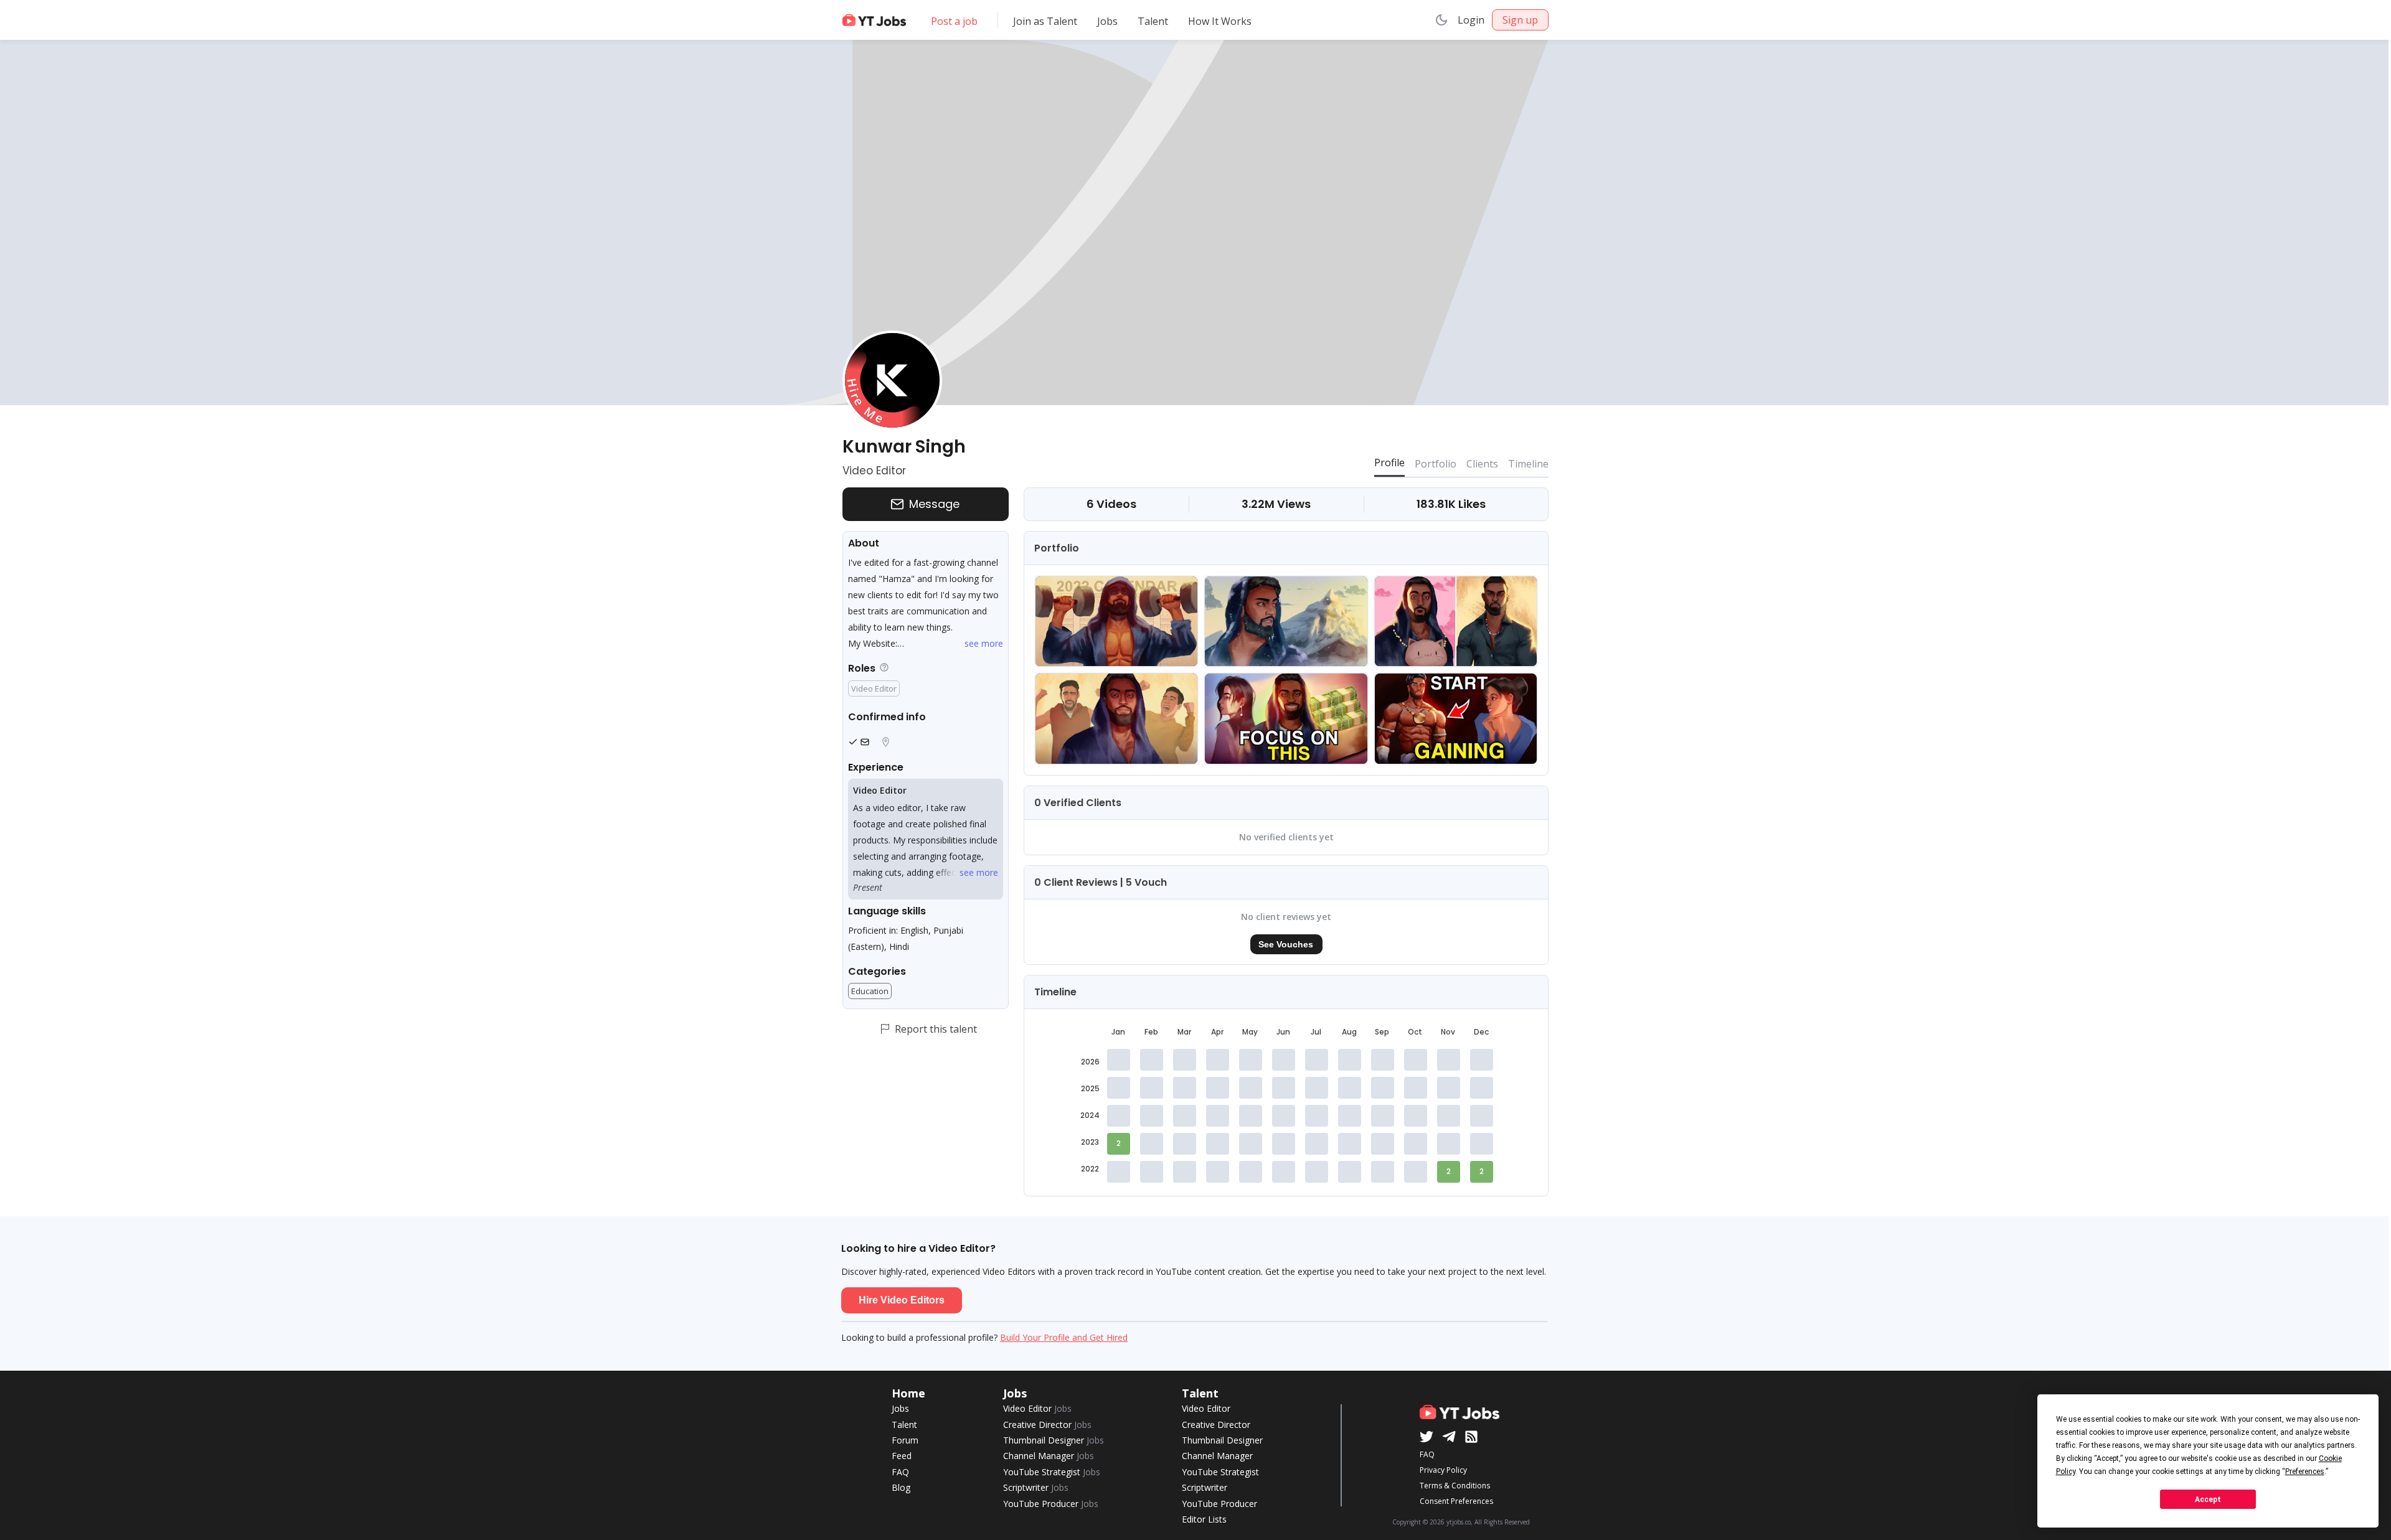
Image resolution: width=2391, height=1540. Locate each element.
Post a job (954, 21)
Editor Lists (1204, 1519)
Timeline (1528, 464)
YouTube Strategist (1052, 1472)
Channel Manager (1049, 1456)
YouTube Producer (1051, 1504)
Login (1471, 20)
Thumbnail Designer (1054, 1440)
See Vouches (1286, 944)
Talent (1153, 21)
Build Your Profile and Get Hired (1064, 1337)
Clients (1482, 464)
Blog (901, 1487)
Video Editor (1037, 1408)
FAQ (900, 1472)
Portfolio (1436, 464)
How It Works (1220, 21)
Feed (902, 1456)
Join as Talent (1045, 21)
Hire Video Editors (902, 1300)
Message (934, 504)
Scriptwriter (1036, 1487)
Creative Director (1047, 1425)
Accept (2208, 1500)
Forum (905, 1440)
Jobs (1107, 21)
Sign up (1520, 20)
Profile (1389, 462)
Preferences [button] (2305, 1472)
